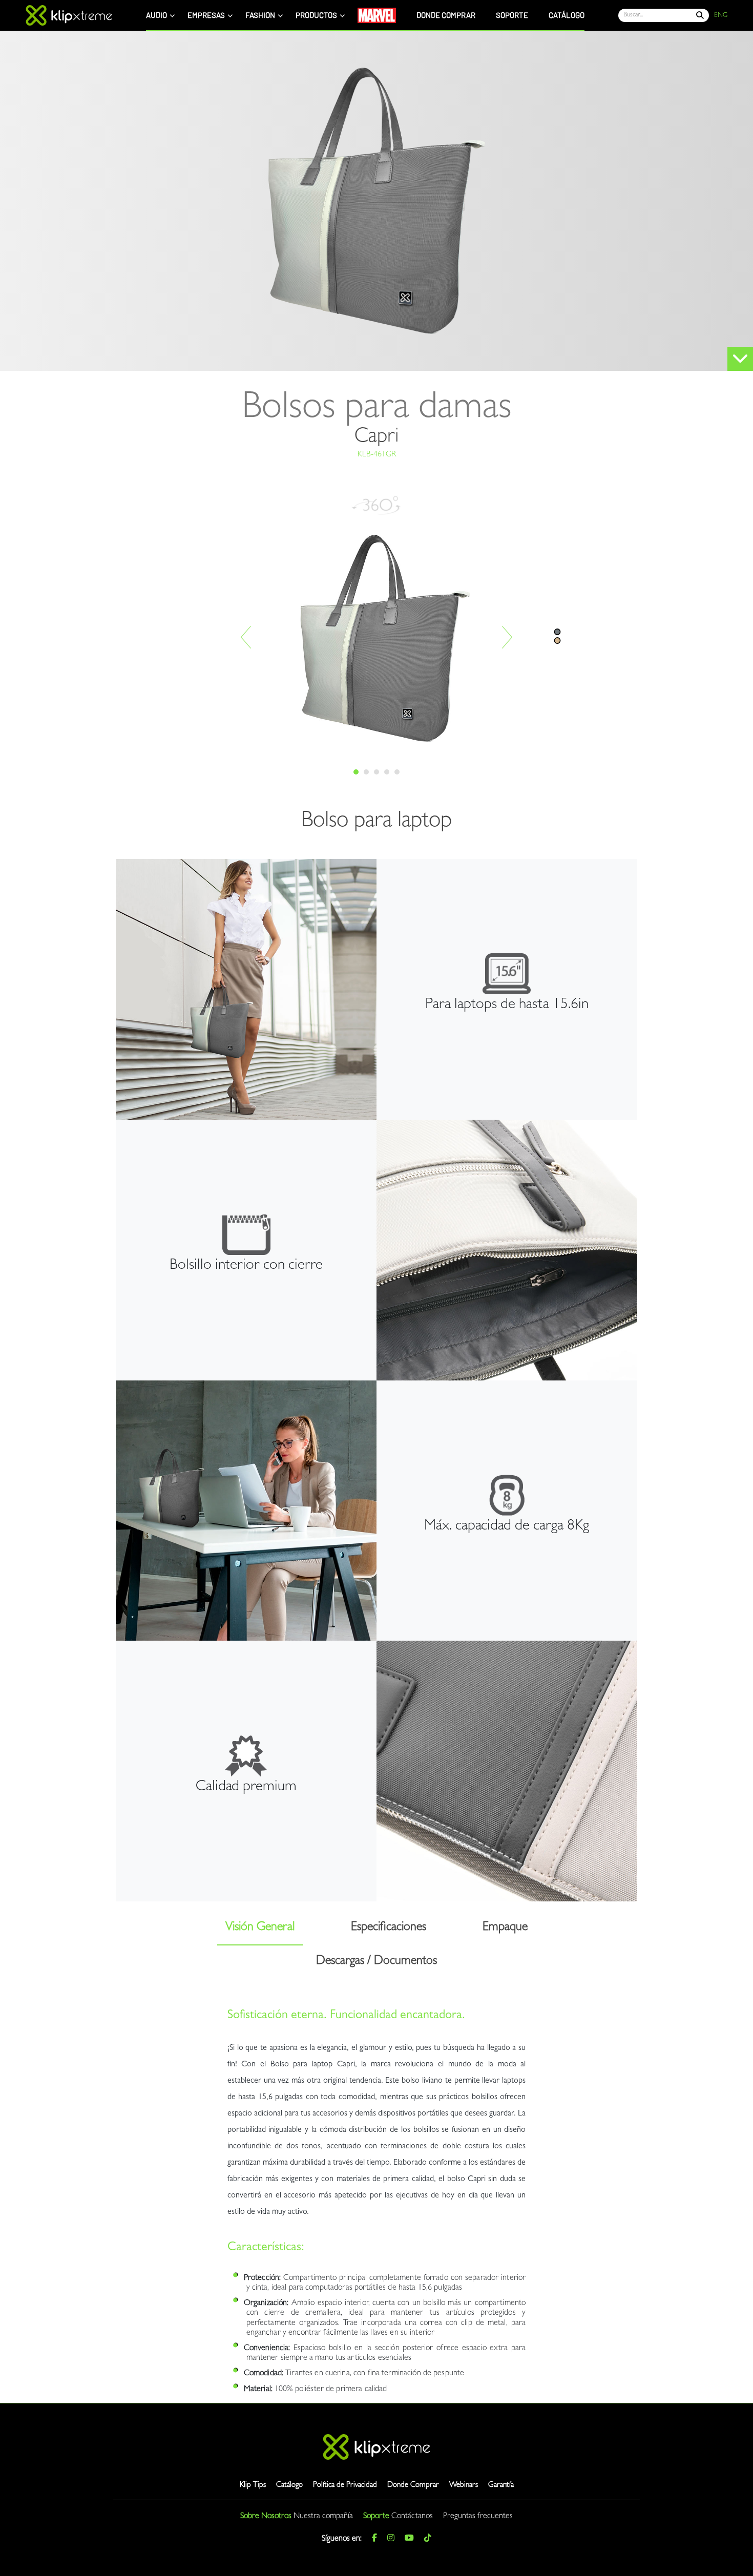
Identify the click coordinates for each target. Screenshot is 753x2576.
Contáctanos (412, 2517)
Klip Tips (253, 2486)
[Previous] (246, 637)
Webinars (464, 2486)
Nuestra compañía (323, 2517)
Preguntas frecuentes (478, 2517)
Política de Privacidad (345, 2486)
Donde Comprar (413, 2486)
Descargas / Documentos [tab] (376, 1962)
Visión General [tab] (260, 1928)
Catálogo (289, 2486)
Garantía (501, 2486)
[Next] (507, 637)
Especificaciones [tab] (389, 1928)
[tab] (356, 772)
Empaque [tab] (505, 1928)
